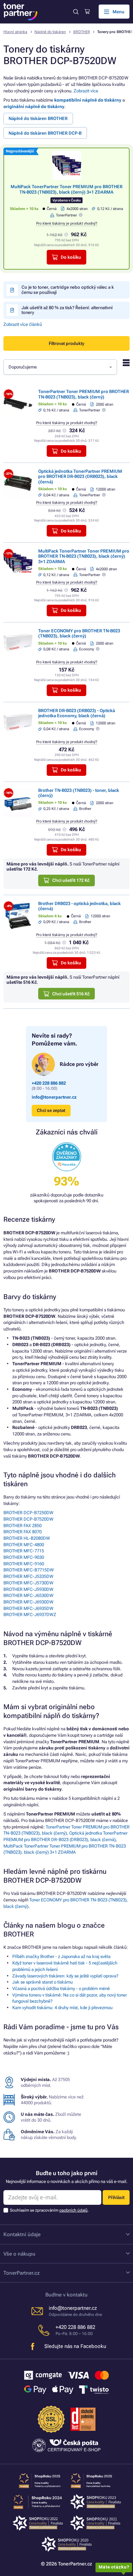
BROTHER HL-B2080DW (27, 1538)
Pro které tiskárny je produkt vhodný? (67, 223)
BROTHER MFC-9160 (24, 1564)
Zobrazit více (86, 91)
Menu (119, 12)
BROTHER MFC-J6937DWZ (30, 1615)
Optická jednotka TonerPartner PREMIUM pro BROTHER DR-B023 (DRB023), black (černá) (80, 477)
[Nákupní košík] (87, 12)
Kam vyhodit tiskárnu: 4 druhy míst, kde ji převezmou (62, 2008)
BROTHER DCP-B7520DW (28, 1519)
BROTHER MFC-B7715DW (29, 1570)
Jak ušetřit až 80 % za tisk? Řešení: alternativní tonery (67, 310)
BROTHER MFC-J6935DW (28, 1608)
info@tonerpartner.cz (54, 1097)
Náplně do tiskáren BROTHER (38, 118)
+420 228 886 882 (49, 1083)
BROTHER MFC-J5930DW (28, 1589)
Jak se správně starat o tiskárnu (42, 1982)
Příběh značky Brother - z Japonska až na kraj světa (61, 1956)
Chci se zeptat (51, 1110)
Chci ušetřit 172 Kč (71, 880)
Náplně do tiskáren (50, 32)
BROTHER (82, 32)
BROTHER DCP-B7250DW (28, 1513)
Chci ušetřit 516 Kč (71, 994)
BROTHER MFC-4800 (24, 1545)
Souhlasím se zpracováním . (49, 2210)
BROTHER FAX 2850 (23, 1526)
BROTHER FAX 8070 (23, 1532)
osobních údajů (73, 2210)
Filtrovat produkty (66, 343)
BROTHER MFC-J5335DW (28, 1576)
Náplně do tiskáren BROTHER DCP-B (45, 133)
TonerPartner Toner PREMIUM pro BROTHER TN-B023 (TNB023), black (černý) (84, 394)
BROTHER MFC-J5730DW (28, 1583)
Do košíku (71, 257)
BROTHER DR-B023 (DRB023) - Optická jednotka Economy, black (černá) (77, 713)
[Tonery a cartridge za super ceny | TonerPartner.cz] (20, 12)
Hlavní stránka (15, 32)
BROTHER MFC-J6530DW (28, 1595)
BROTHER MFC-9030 (24, 1557)
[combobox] (60, 367)
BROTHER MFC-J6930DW (28, 1602)
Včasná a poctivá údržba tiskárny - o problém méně (61, 1989)
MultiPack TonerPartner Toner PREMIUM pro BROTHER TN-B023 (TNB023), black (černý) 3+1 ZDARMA (66, 189)
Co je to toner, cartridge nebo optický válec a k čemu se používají (68, 290)
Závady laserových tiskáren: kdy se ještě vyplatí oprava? (65, 1976)
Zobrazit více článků (23, 324)
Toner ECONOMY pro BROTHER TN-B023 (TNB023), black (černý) (79, 633)
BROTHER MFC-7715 (24, 1551)
